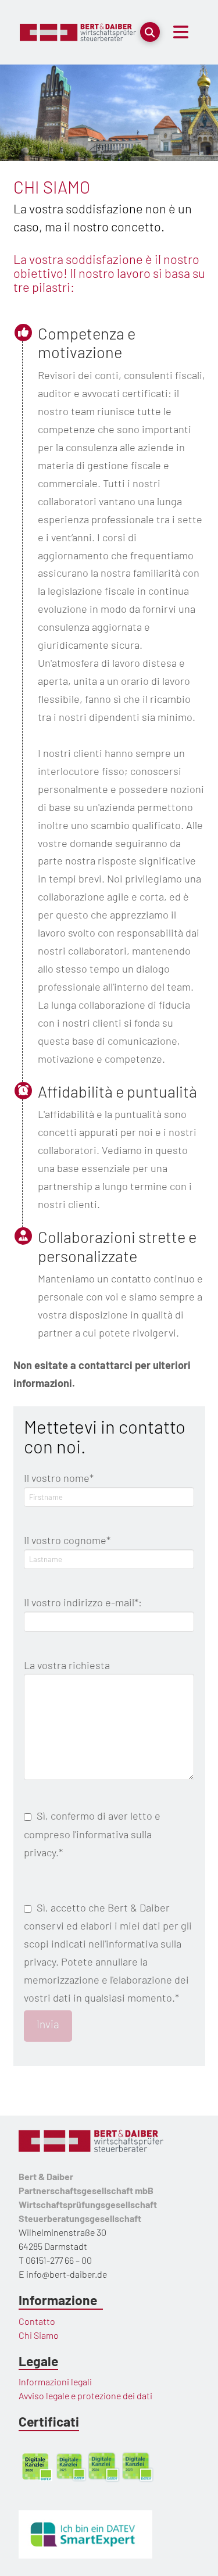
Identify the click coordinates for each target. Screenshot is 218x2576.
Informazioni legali (55, 2382)
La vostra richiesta (67, 1665)
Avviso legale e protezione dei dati (85, 2395)
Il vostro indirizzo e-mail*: (83, 1602)
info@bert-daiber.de (67, 2274)
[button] (150, 32)
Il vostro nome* (59, 1478)
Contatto (37, 2321)
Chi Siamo (39, 2335)
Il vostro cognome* (67, 1540)
